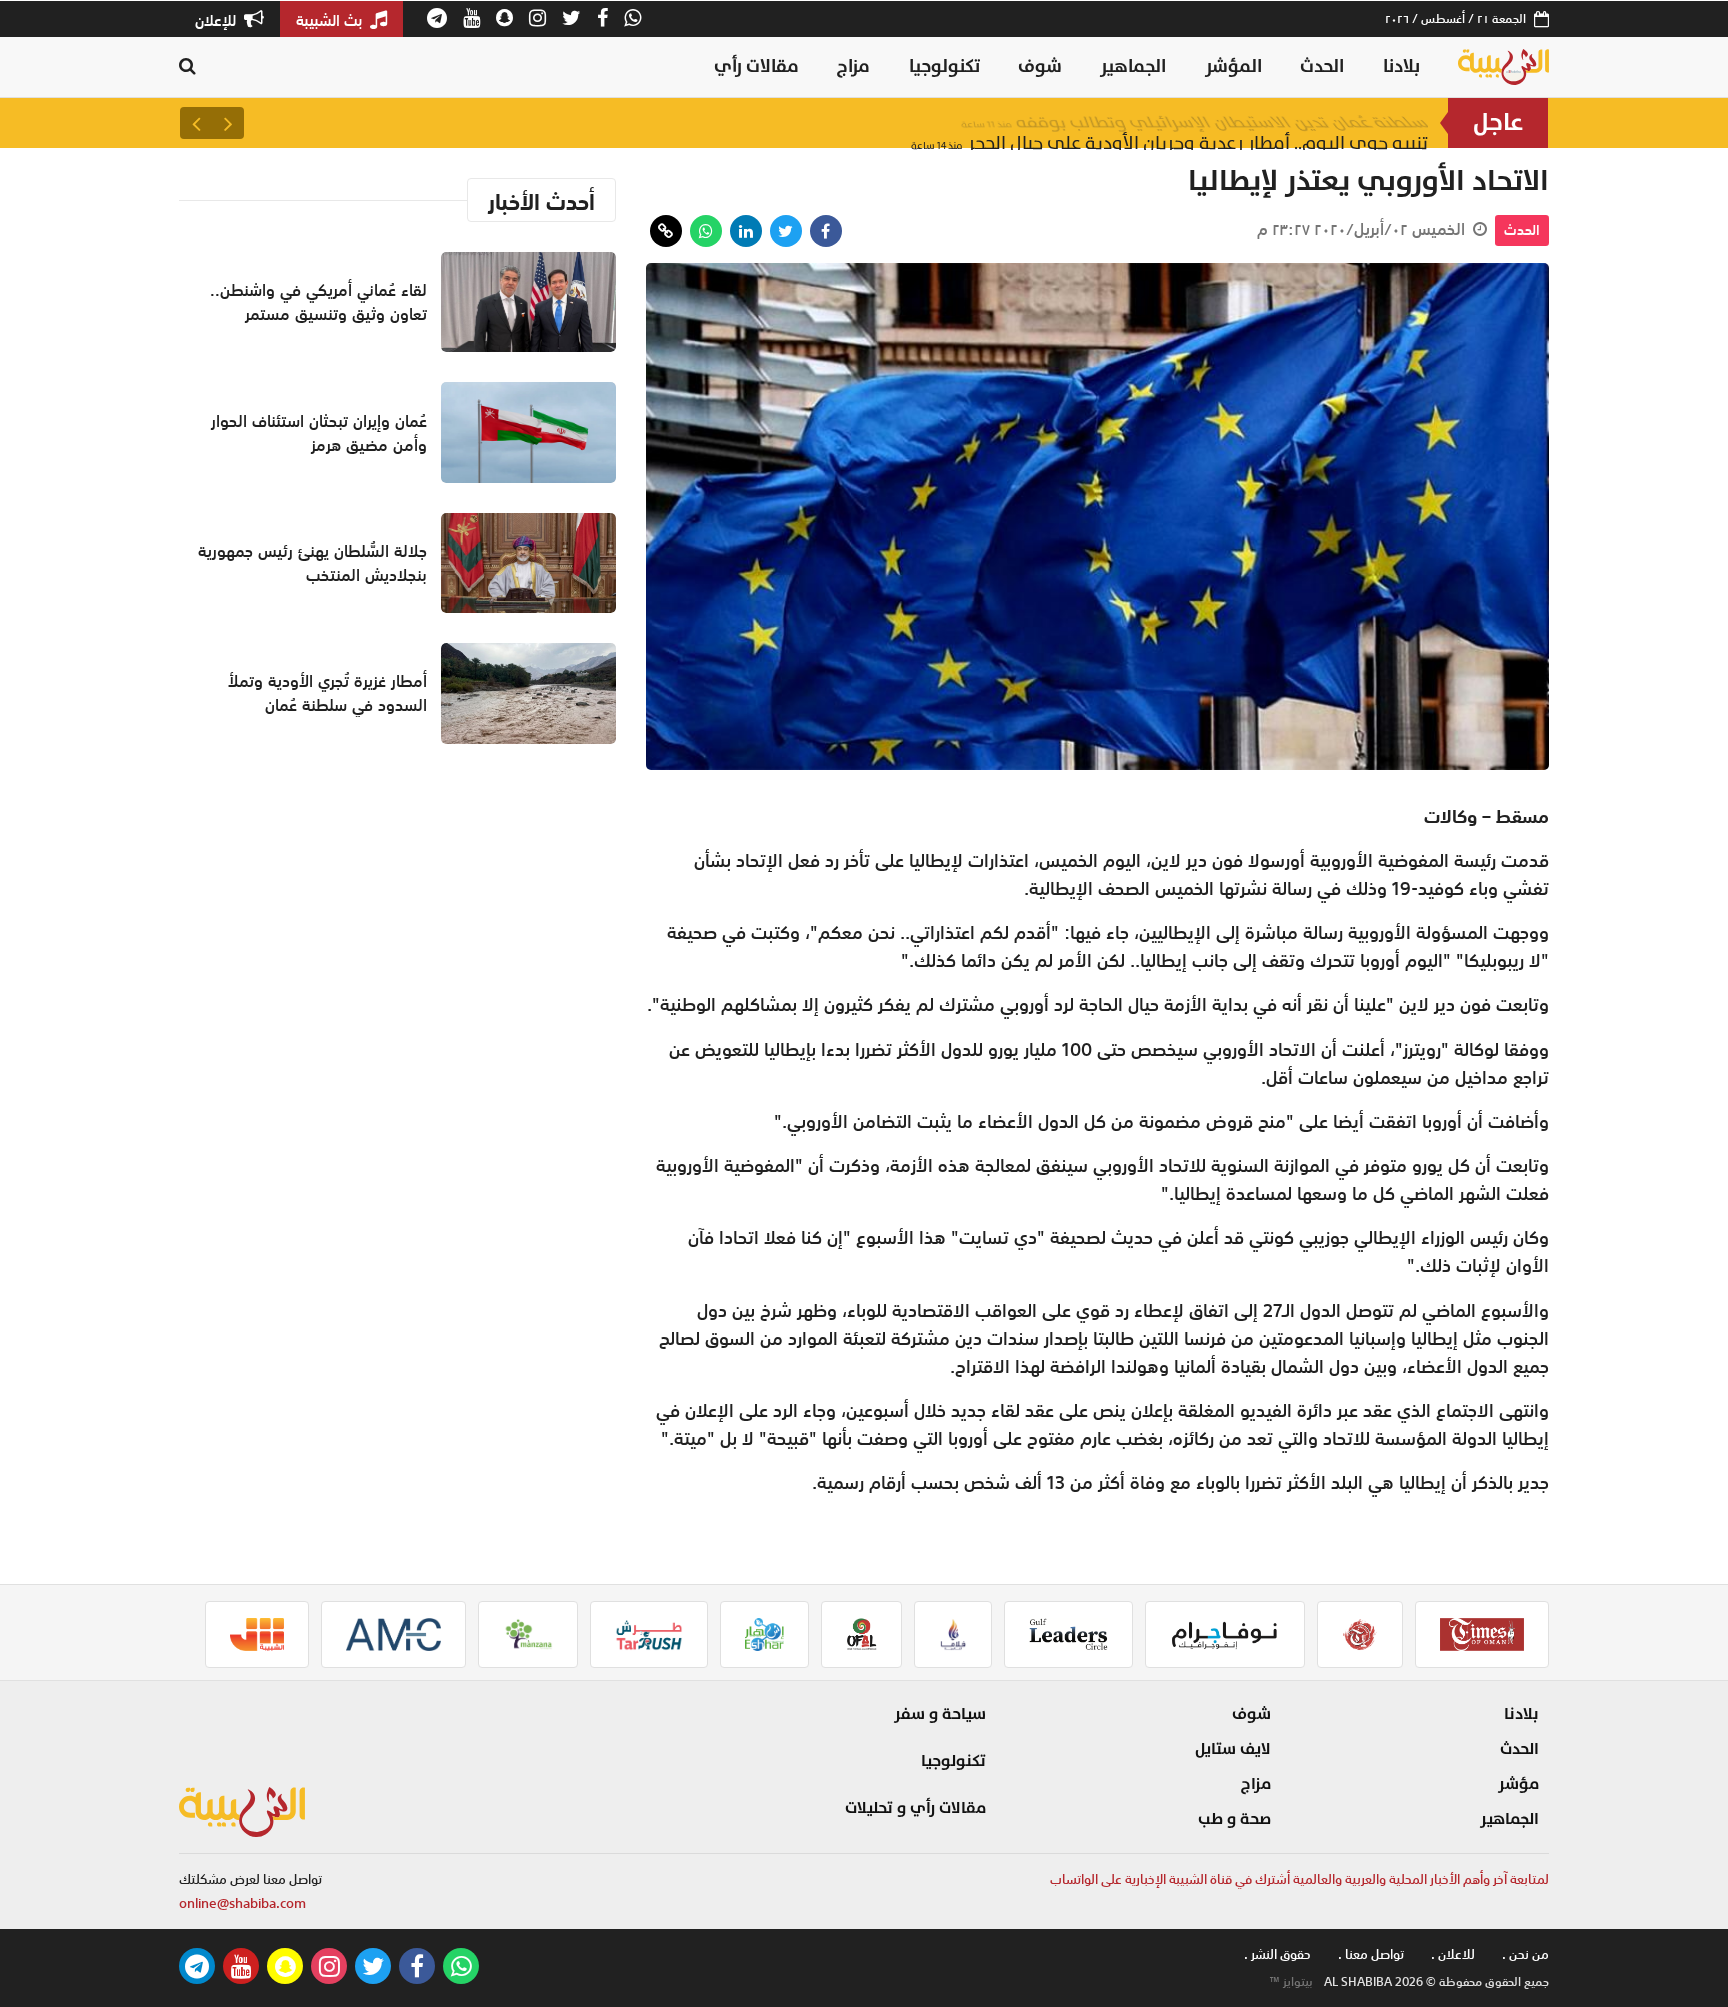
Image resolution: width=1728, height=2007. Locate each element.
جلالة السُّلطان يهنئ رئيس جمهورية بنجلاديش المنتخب (312, 563)
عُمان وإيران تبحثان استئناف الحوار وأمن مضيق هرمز (319, 433)
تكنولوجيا (944, 66)
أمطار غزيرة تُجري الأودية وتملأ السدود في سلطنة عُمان (327, 693)
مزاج (853, 66)
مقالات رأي (756, 66)
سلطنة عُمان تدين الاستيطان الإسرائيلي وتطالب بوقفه (1194, 122)
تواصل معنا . (1371, 1954)
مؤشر (1518, 1784)
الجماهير (1133, 66)
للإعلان (217, 20)
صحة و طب (1234, 1819)
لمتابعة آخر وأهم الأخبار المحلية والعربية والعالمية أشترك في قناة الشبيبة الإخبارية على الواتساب (1299, 1879)
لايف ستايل (1233, 1749)
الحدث (1322, 66)
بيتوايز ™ (1291, 1982)
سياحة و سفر (940, 1714)
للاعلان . (1453, 1954)
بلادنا (1401, 66)
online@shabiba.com (242, 1903)
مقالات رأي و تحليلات (915, 1808)
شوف (1040, 66)
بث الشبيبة (331, 20)
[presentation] (228, 123)
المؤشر (1233, 66)
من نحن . (1525, 1954)
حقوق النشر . (1277, 1954)
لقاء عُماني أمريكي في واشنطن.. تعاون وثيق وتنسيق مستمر (318, 302)
